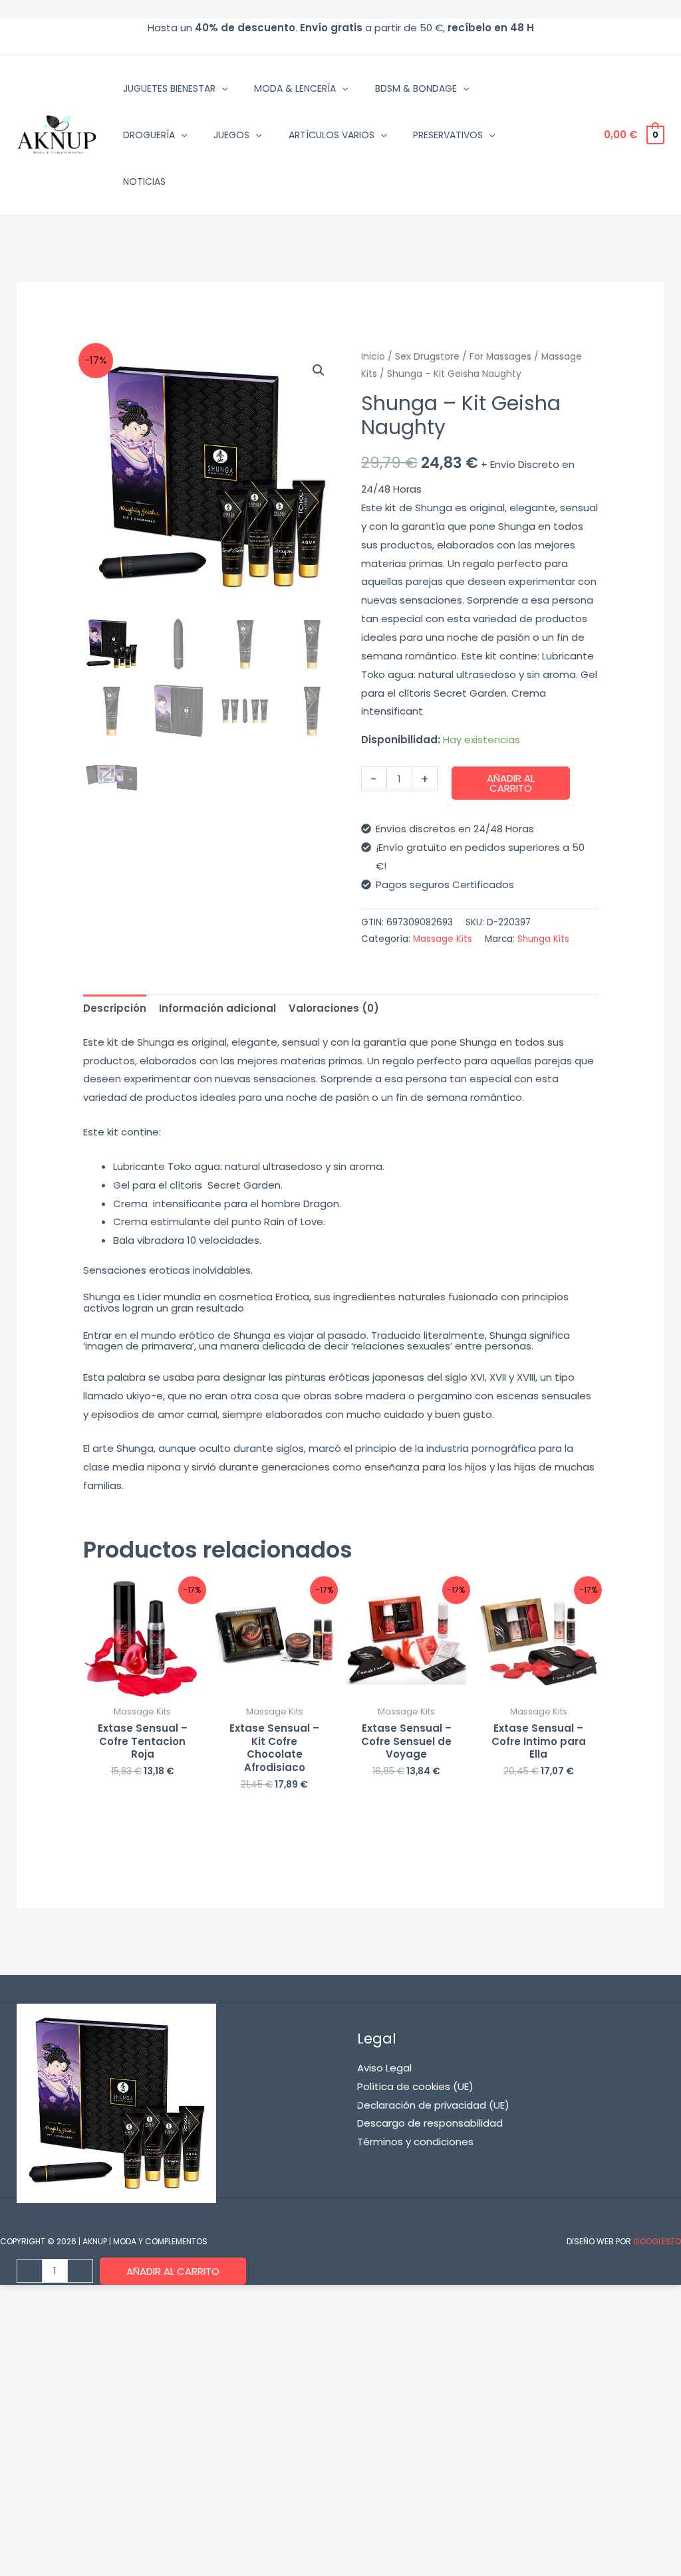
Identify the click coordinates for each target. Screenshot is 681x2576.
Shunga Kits (543, 939)
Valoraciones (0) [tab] (334, 1008)
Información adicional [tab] (217, 1008)
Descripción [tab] (115, 1008)
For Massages (500, 357)
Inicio (373, 357)
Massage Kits (443, 939)
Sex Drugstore (427, 357)
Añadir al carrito (511, 783)
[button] (221, 88)
